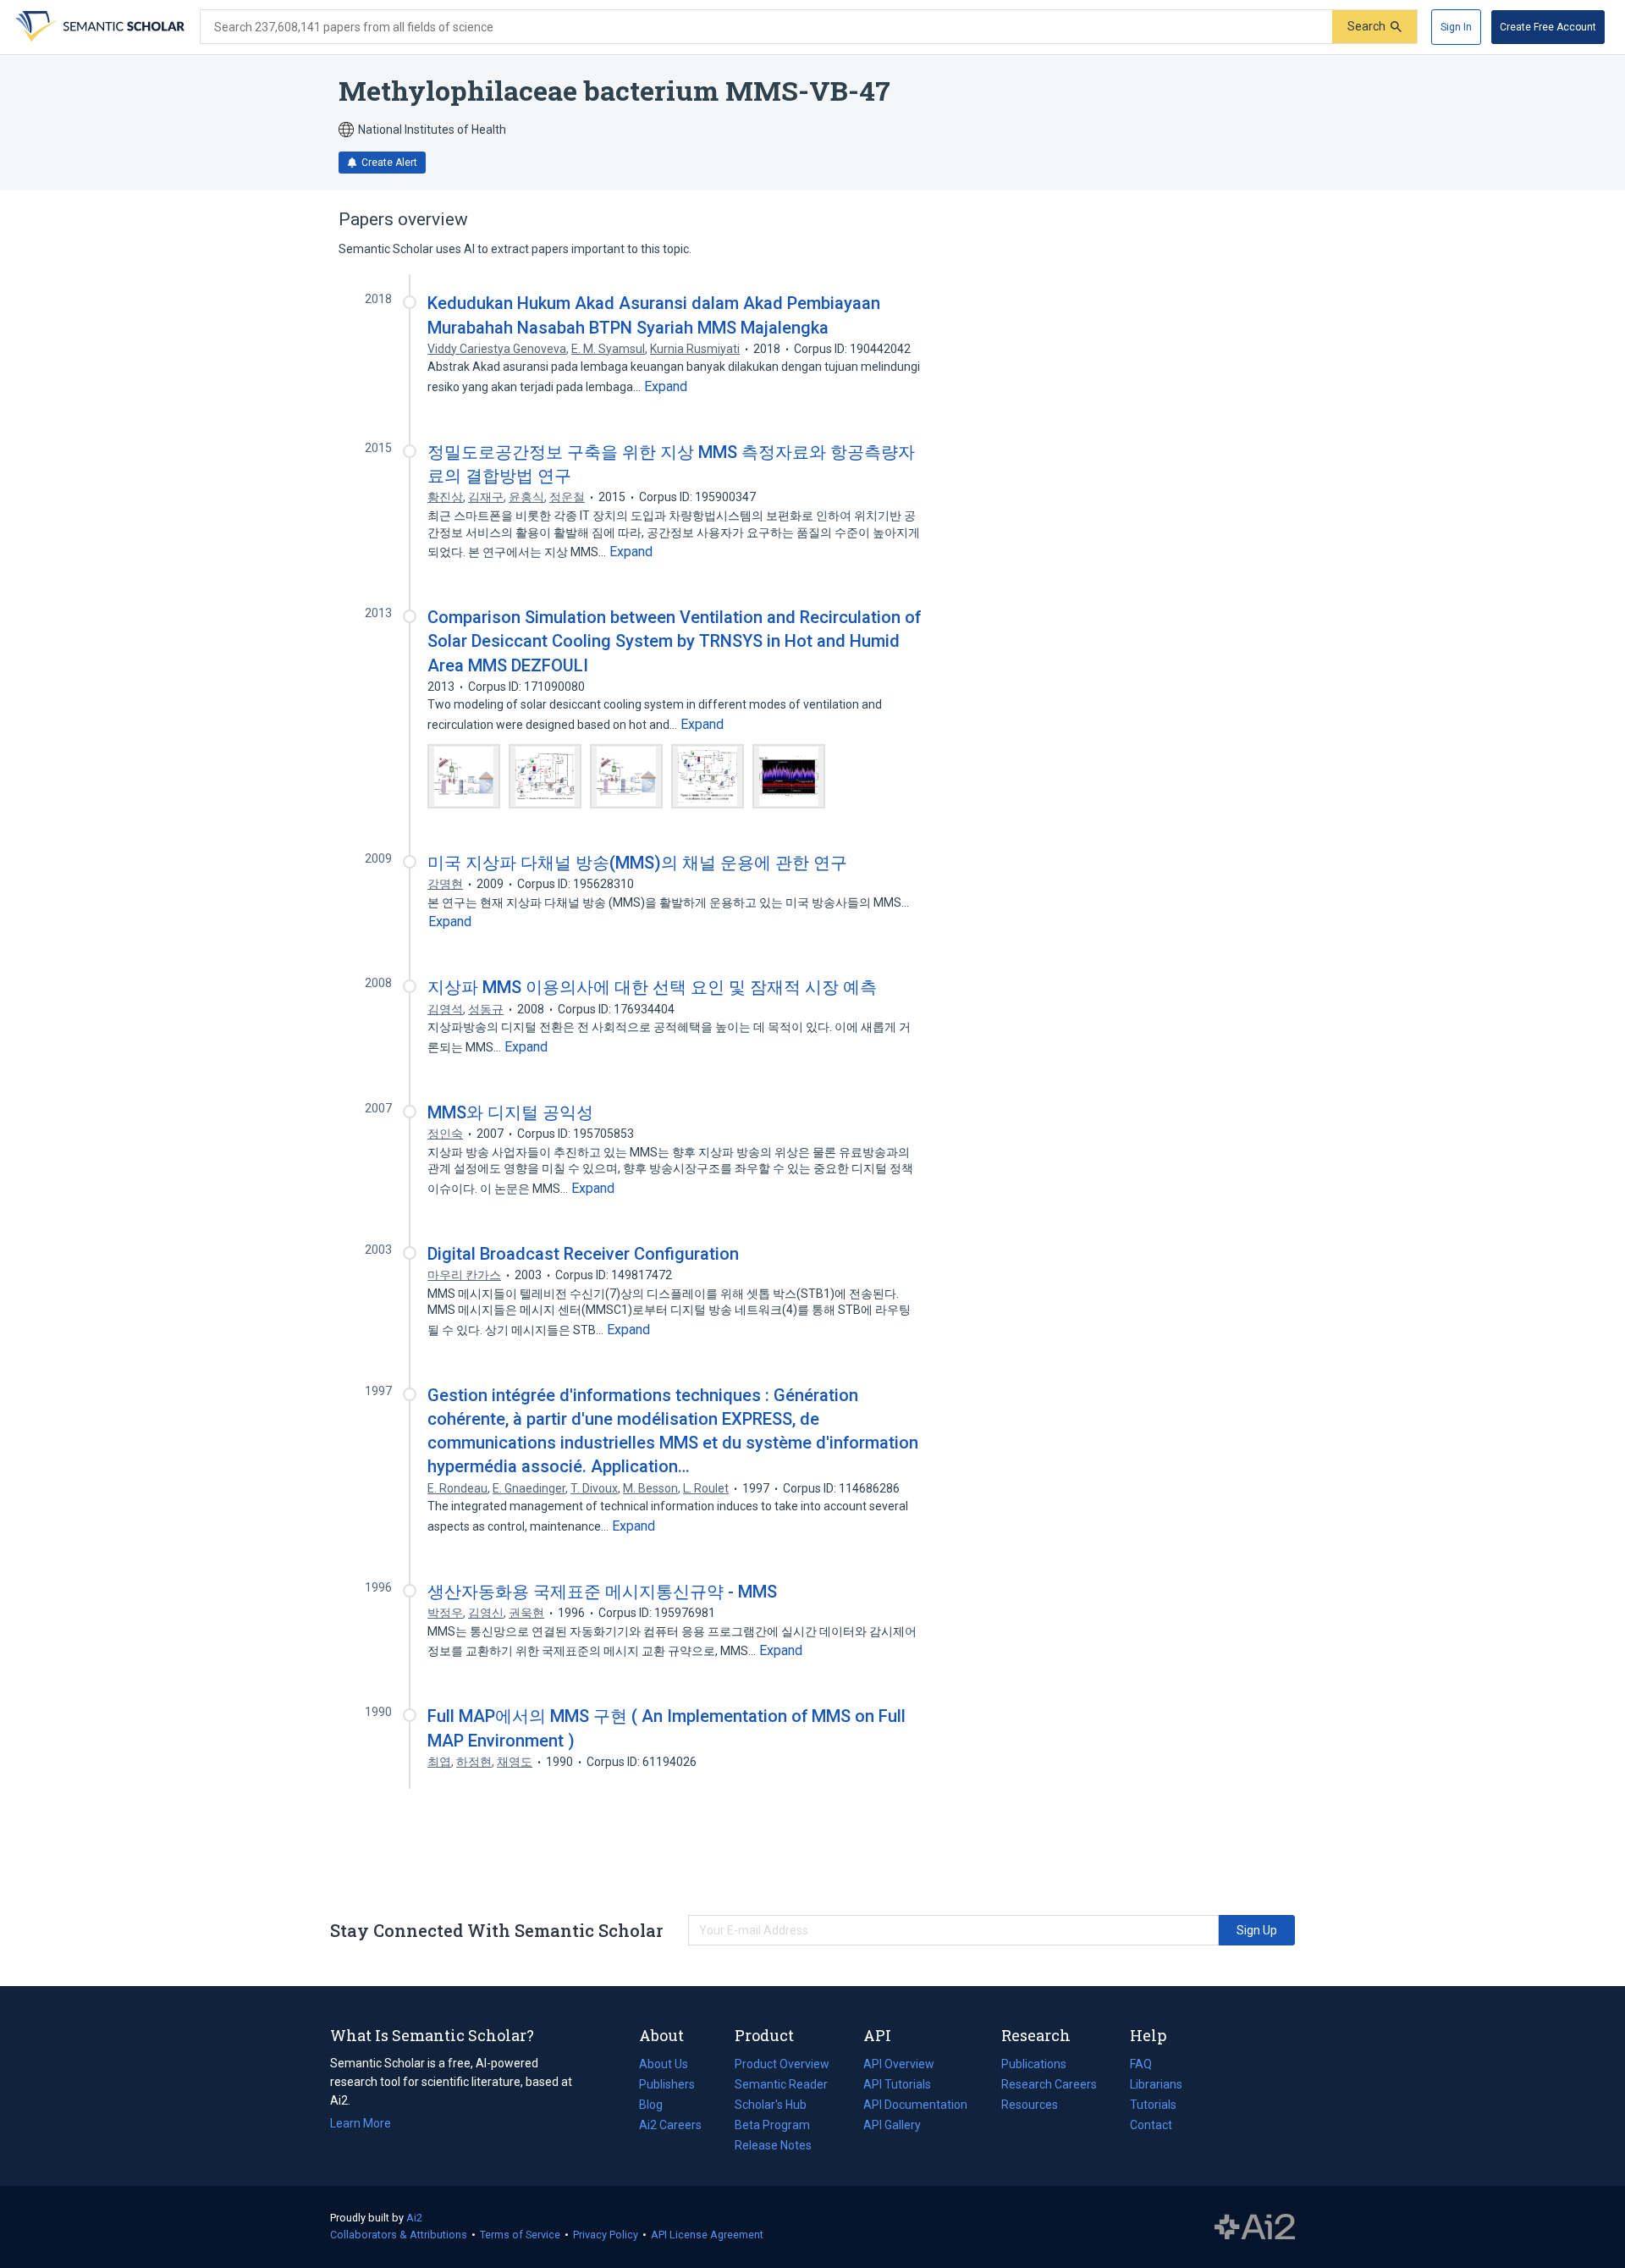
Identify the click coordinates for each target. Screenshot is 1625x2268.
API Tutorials (897, 2084)
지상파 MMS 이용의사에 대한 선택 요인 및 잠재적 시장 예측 (652, 987)
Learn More (361, 2123)
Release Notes (773, 2145)
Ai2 (414, 2218)
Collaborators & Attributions (399, 2235)
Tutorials (1153, 2105)
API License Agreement (707, 2235)
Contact (1151, 2125)
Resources (1030, 2106)
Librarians (1156, 2084)
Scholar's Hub (771, 2105)
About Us (664, 2064)
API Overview (899, 2064)
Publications (1034, 2066)
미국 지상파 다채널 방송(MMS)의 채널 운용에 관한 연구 (637, 863)
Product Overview (782, 2064)
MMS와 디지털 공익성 (510, 1112)
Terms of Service (520, 2235)
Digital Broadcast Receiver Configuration (583, 1254)
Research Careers (1049, 2086)
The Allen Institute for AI (1255, 2227)
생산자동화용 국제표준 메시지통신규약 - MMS (602, 1592)
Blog (658, 2106)
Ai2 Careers (670, 2127)
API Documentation (915, 2106)
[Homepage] (98, 27)
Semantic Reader (781, 2084)
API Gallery (892, 2125)
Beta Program (772, 2125)
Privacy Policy (606, 2235)
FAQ (1141, 2064)
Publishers (667, 2084)
